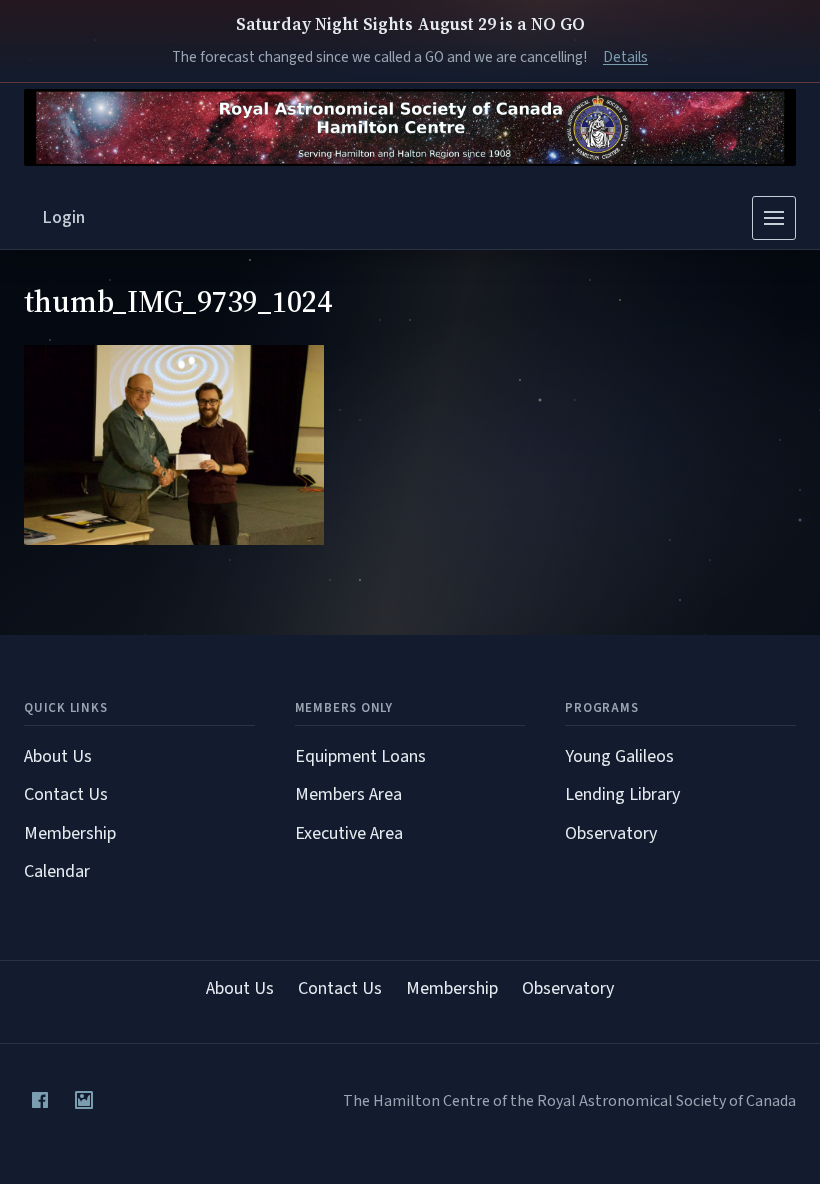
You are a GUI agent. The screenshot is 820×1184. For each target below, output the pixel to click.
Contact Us (66, 794)
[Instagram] (84, 1100)
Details (625, 57)
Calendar (57, 871)
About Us (58, 756)
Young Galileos (619, 756)
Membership (70, 833)
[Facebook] (40, 1100)
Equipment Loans (360, 756)
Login (64, 217)
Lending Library (622, 794)
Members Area (348, 794)
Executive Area (349, 833)
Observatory (611, 833)
